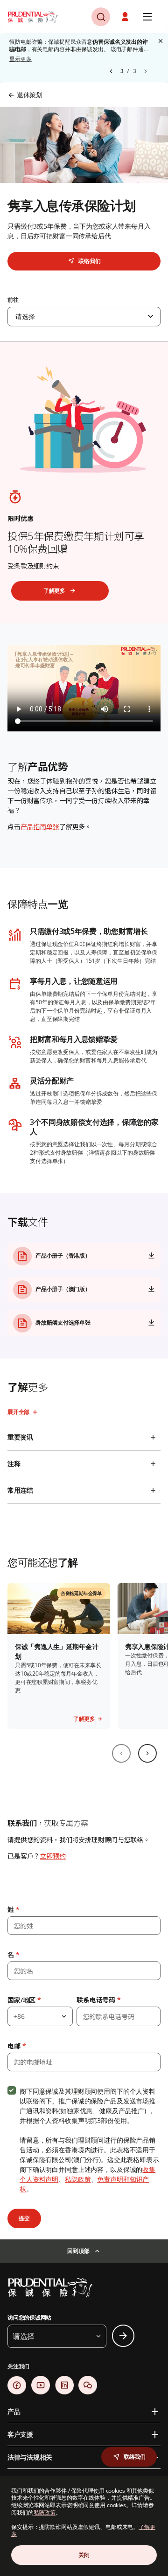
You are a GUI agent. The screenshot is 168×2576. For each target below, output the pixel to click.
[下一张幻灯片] (147, 1753)
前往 (13, 300)
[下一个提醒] (146, 71)
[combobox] (84, 317)
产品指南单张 (40, 827)
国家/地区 (24, 2000)
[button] (126, 17)
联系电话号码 (99, 2000)
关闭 (84, 2555)
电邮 (17, 2046)
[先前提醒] (111, 71)
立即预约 (52, 1856)
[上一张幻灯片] (121, 1753)
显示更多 (21, 59)
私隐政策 (78, 2179)
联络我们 (89, 261)
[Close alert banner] (161, 41)
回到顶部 (78, 2251)
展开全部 (18, 1412)
